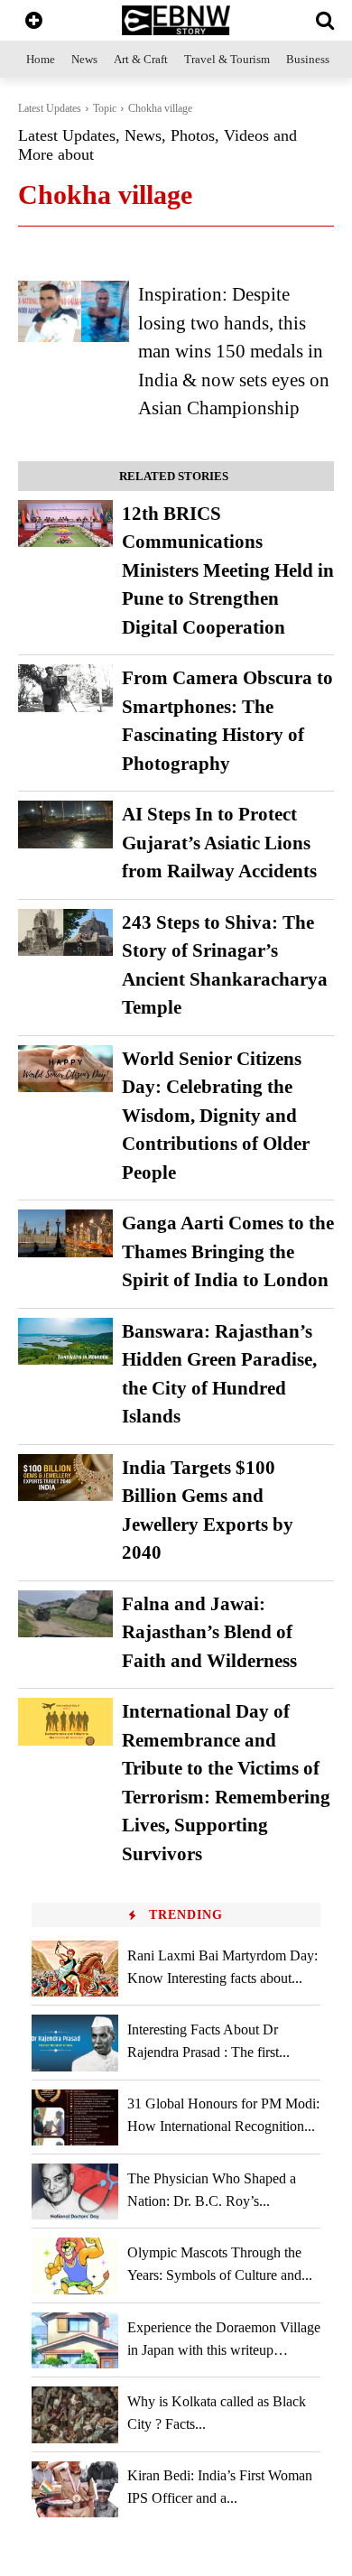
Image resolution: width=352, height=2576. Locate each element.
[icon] (34, 22)
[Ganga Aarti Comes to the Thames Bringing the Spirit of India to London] (65, 1233)
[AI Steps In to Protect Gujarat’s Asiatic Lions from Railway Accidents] (65, 825)
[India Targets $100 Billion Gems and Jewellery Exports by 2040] (65, 1478)
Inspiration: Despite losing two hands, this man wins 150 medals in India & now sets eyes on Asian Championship (234, 351)
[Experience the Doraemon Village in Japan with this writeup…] (75, 2340)
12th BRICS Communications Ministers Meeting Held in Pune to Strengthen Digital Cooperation (228, 570)
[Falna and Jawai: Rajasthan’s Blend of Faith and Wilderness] (65, 1614)
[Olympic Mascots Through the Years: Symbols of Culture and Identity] (75, 2266)
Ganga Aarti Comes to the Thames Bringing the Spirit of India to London (228, 1251)
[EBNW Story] (176, 20)
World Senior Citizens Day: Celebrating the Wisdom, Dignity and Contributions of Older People (216, 1116)
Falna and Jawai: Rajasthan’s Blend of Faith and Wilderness (209, 1632)
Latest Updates (50, 108)
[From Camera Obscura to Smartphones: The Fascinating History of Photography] (65, 688)
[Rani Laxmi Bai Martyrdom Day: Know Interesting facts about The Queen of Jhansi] (75, 1969)
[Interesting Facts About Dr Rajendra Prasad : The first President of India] (75, 2043)
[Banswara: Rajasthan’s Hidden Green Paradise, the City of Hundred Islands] (65, 1342)
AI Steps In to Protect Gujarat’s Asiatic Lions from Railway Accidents (219, 843)
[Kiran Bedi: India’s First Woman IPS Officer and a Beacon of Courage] (75, 2489)
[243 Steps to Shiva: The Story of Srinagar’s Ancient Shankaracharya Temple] (65, 933)
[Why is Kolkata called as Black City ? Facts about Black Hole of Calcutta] (75, 2414)
